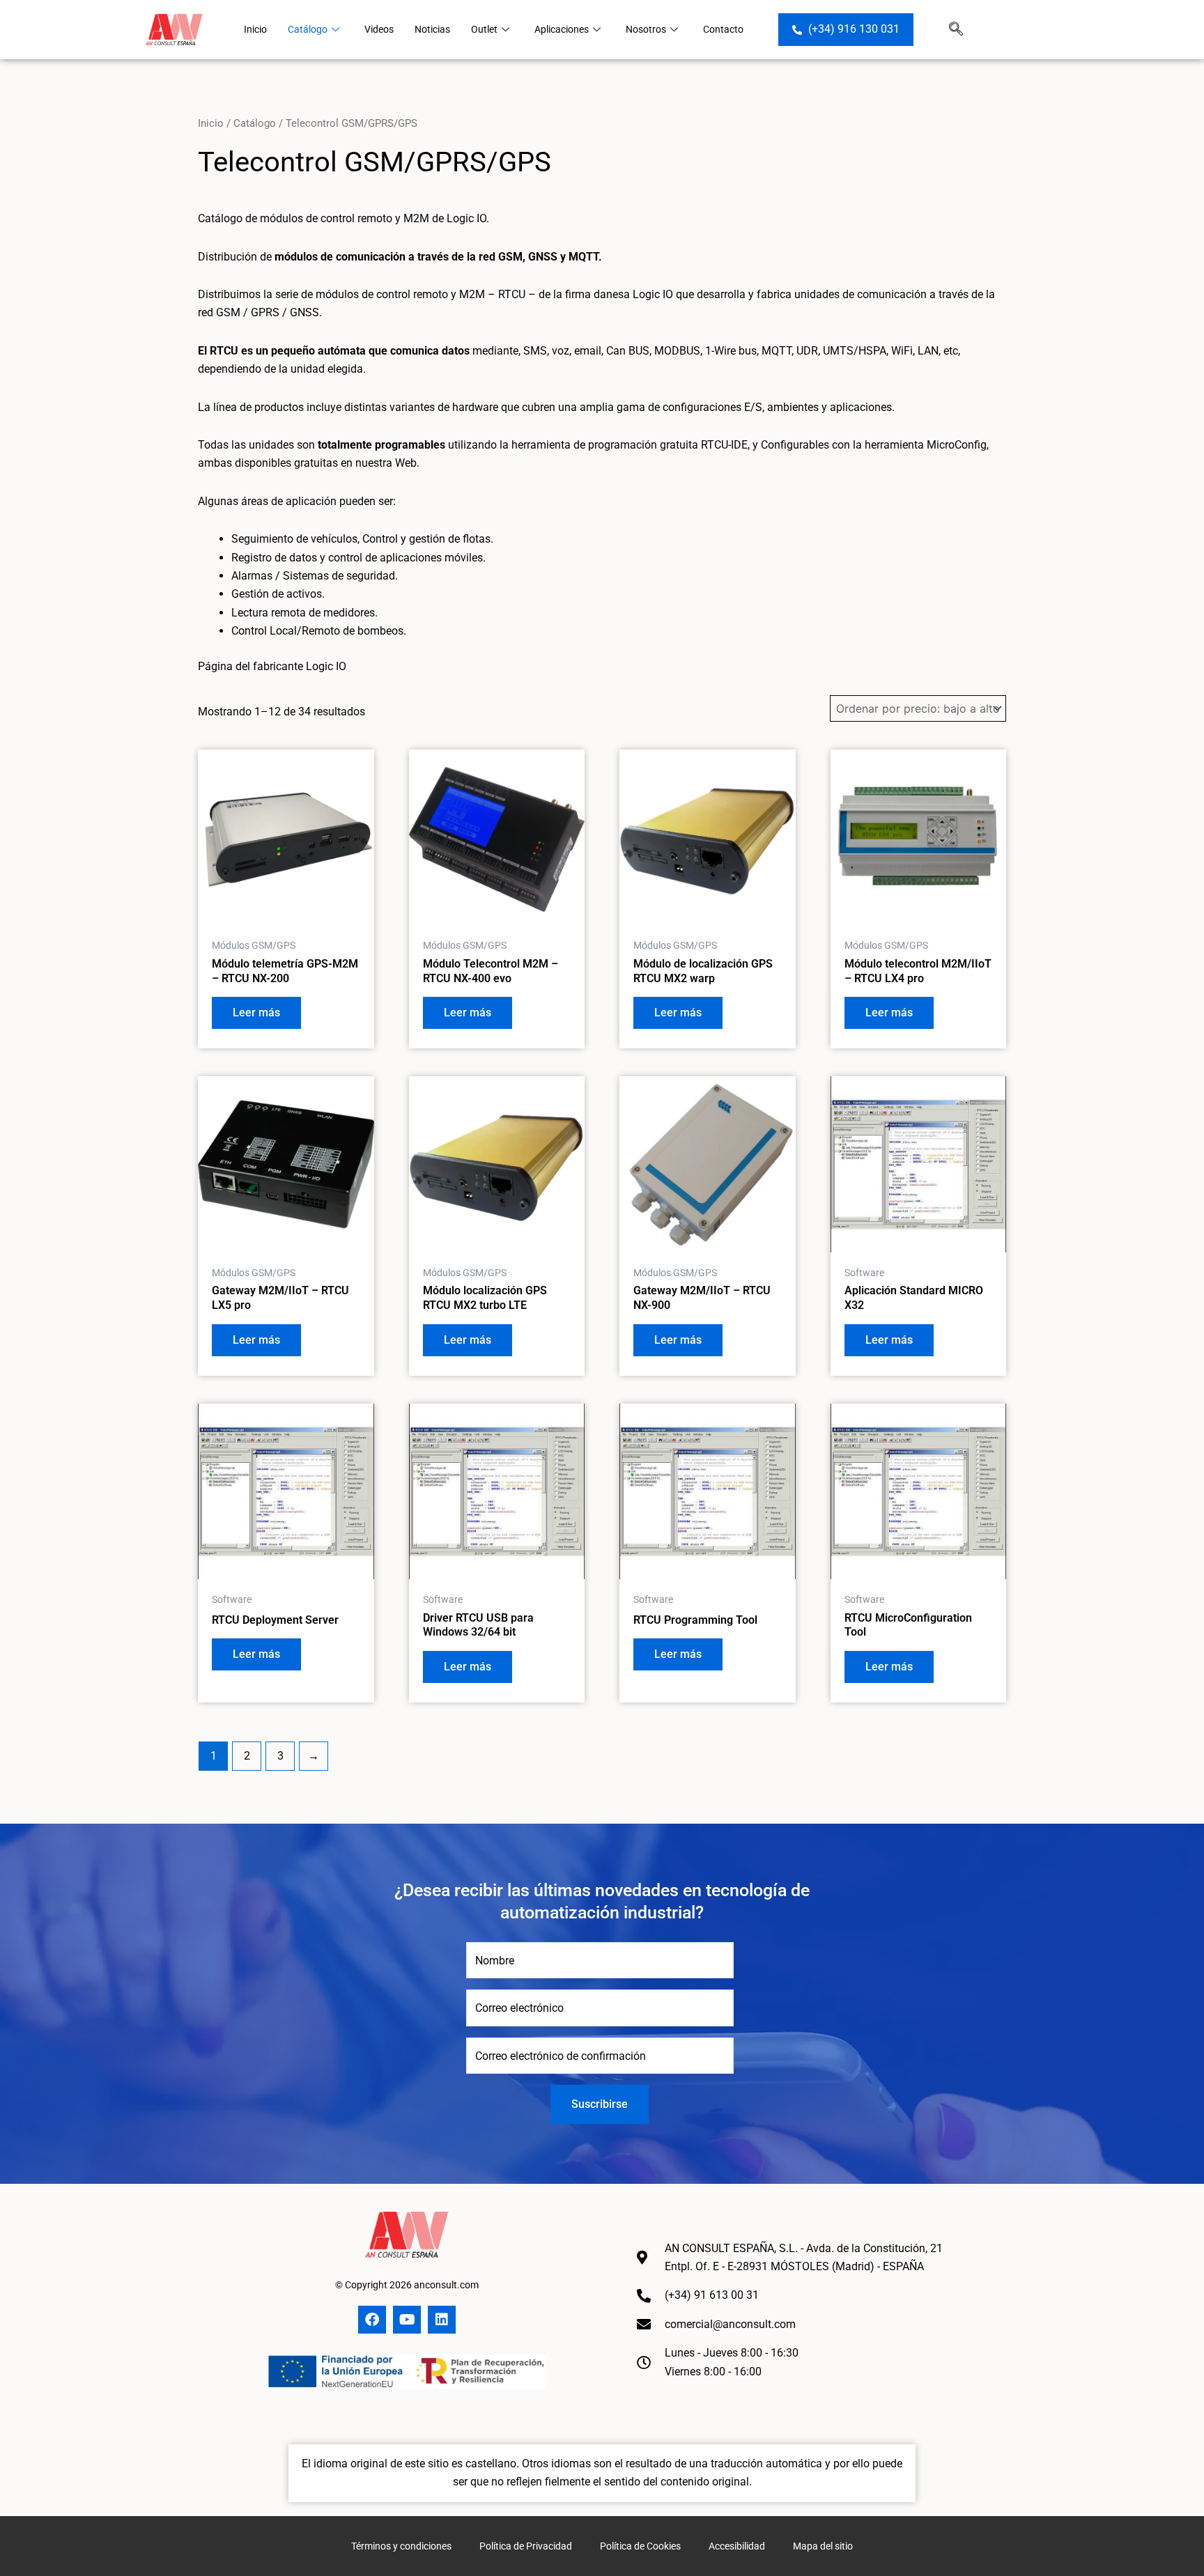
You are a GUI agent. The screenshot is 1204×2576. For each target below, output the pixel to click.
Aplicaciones (562, 29)
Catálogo (308, 29)
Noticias (432, 29)
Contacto (723, 29)
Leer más (256, 1012)
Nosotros (646, 29)
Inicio (255, 29)
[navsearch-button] (956, 30)
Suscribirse (600, 2104)
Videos (379, 29)
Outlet (484, 29)
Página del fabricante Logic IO (272, 666)
